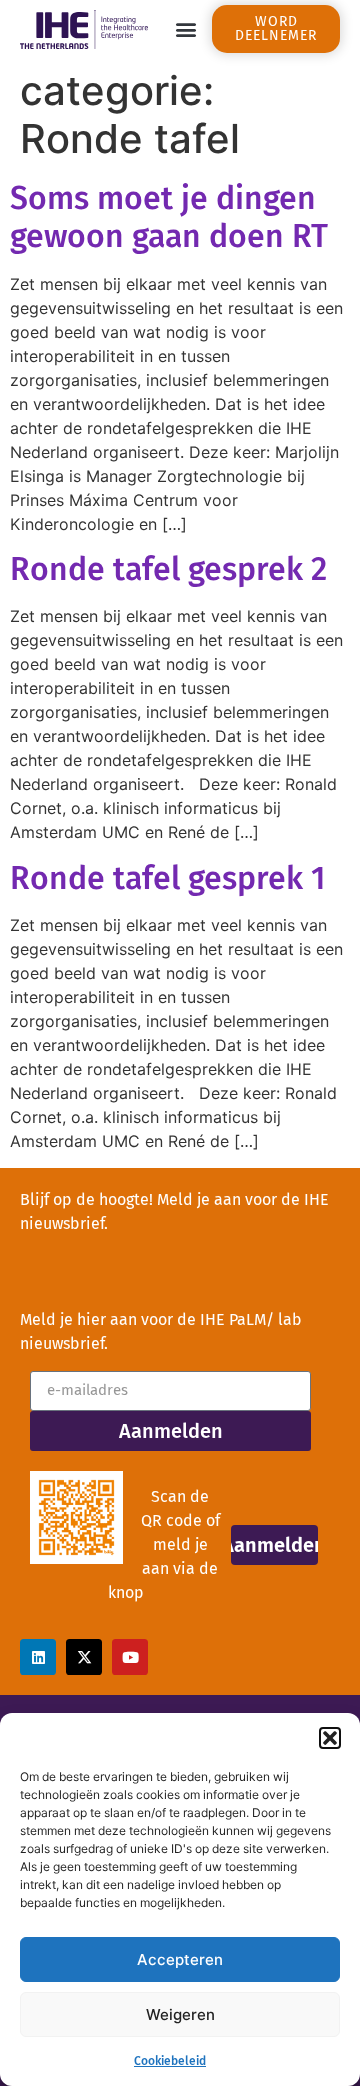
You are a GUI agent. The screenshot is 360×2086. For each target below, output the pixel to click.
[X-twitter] (84, 1657)
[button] (330, 1738)
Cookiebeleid (170, 2061)
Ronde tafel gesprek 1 (167, 878)
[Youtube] (130, 1657)
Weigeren (180, 2014)
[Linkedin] (38, 1657)
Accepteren (180, 1959)
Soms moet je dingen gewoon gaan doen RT (169, 217)
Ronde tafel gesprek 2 (168, 569)
